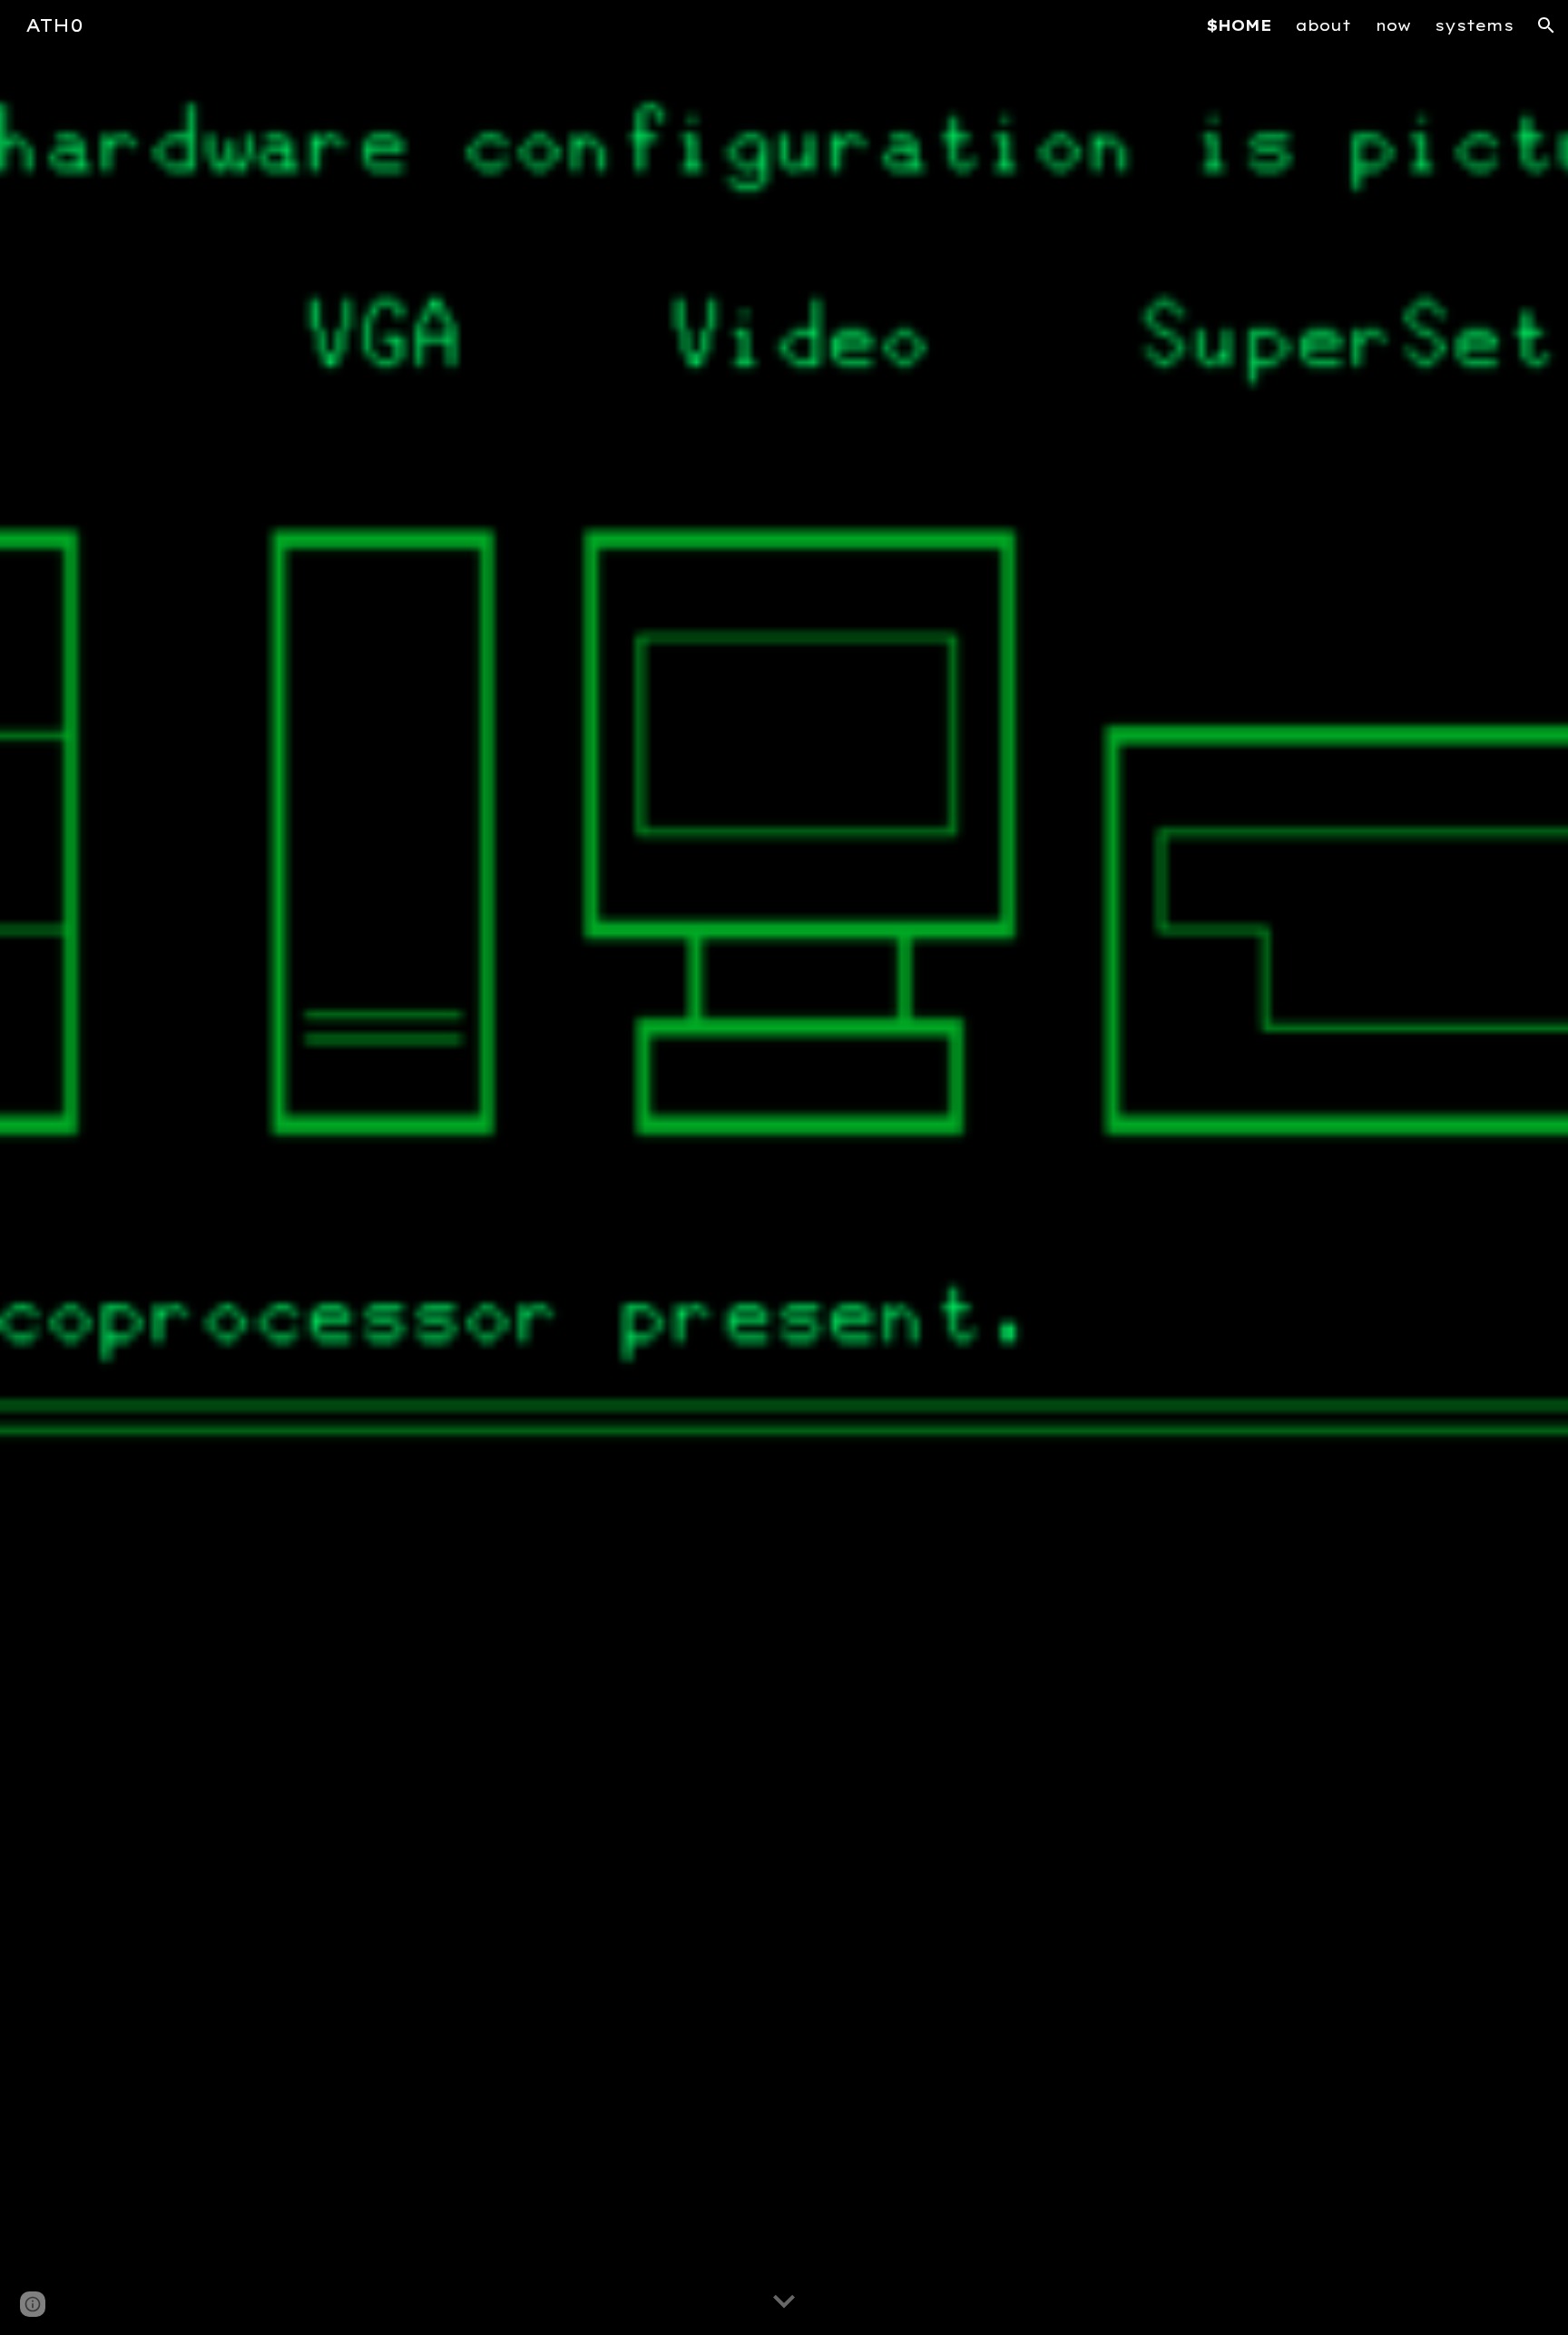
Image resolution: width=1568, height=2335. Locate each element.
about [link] (1323, 25)
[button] (1546, 25)
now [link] (1393, 25)
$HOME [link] (1239, 25)
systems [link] (1474, 25)
